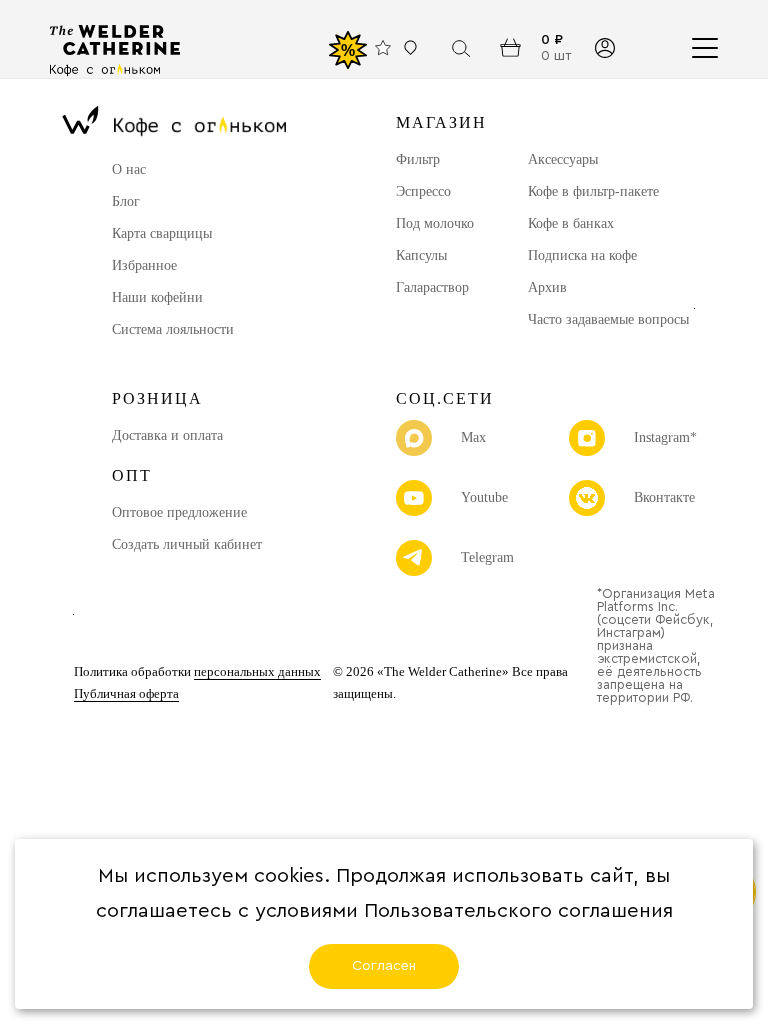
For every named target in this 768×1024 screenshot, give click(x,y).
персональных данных (257, 671)
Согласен (384, 966)
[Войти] (604, 47)
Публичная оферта (126, 693)
